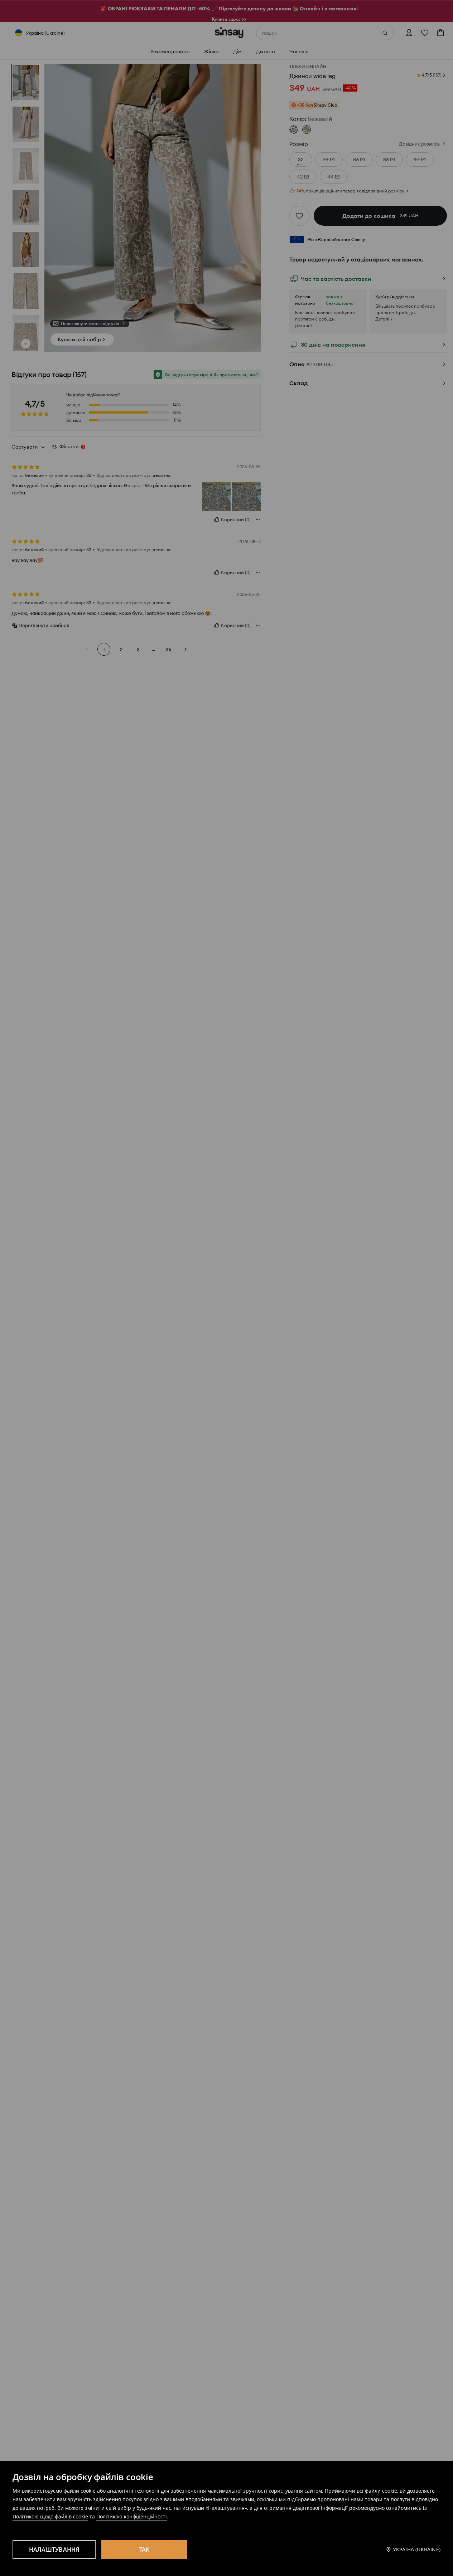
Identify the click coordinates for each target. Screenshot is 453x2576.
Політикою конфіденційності (132, 2516)
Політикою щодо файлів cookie (50, 2516)
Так (144, 2550)
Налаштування (54, 2550)
